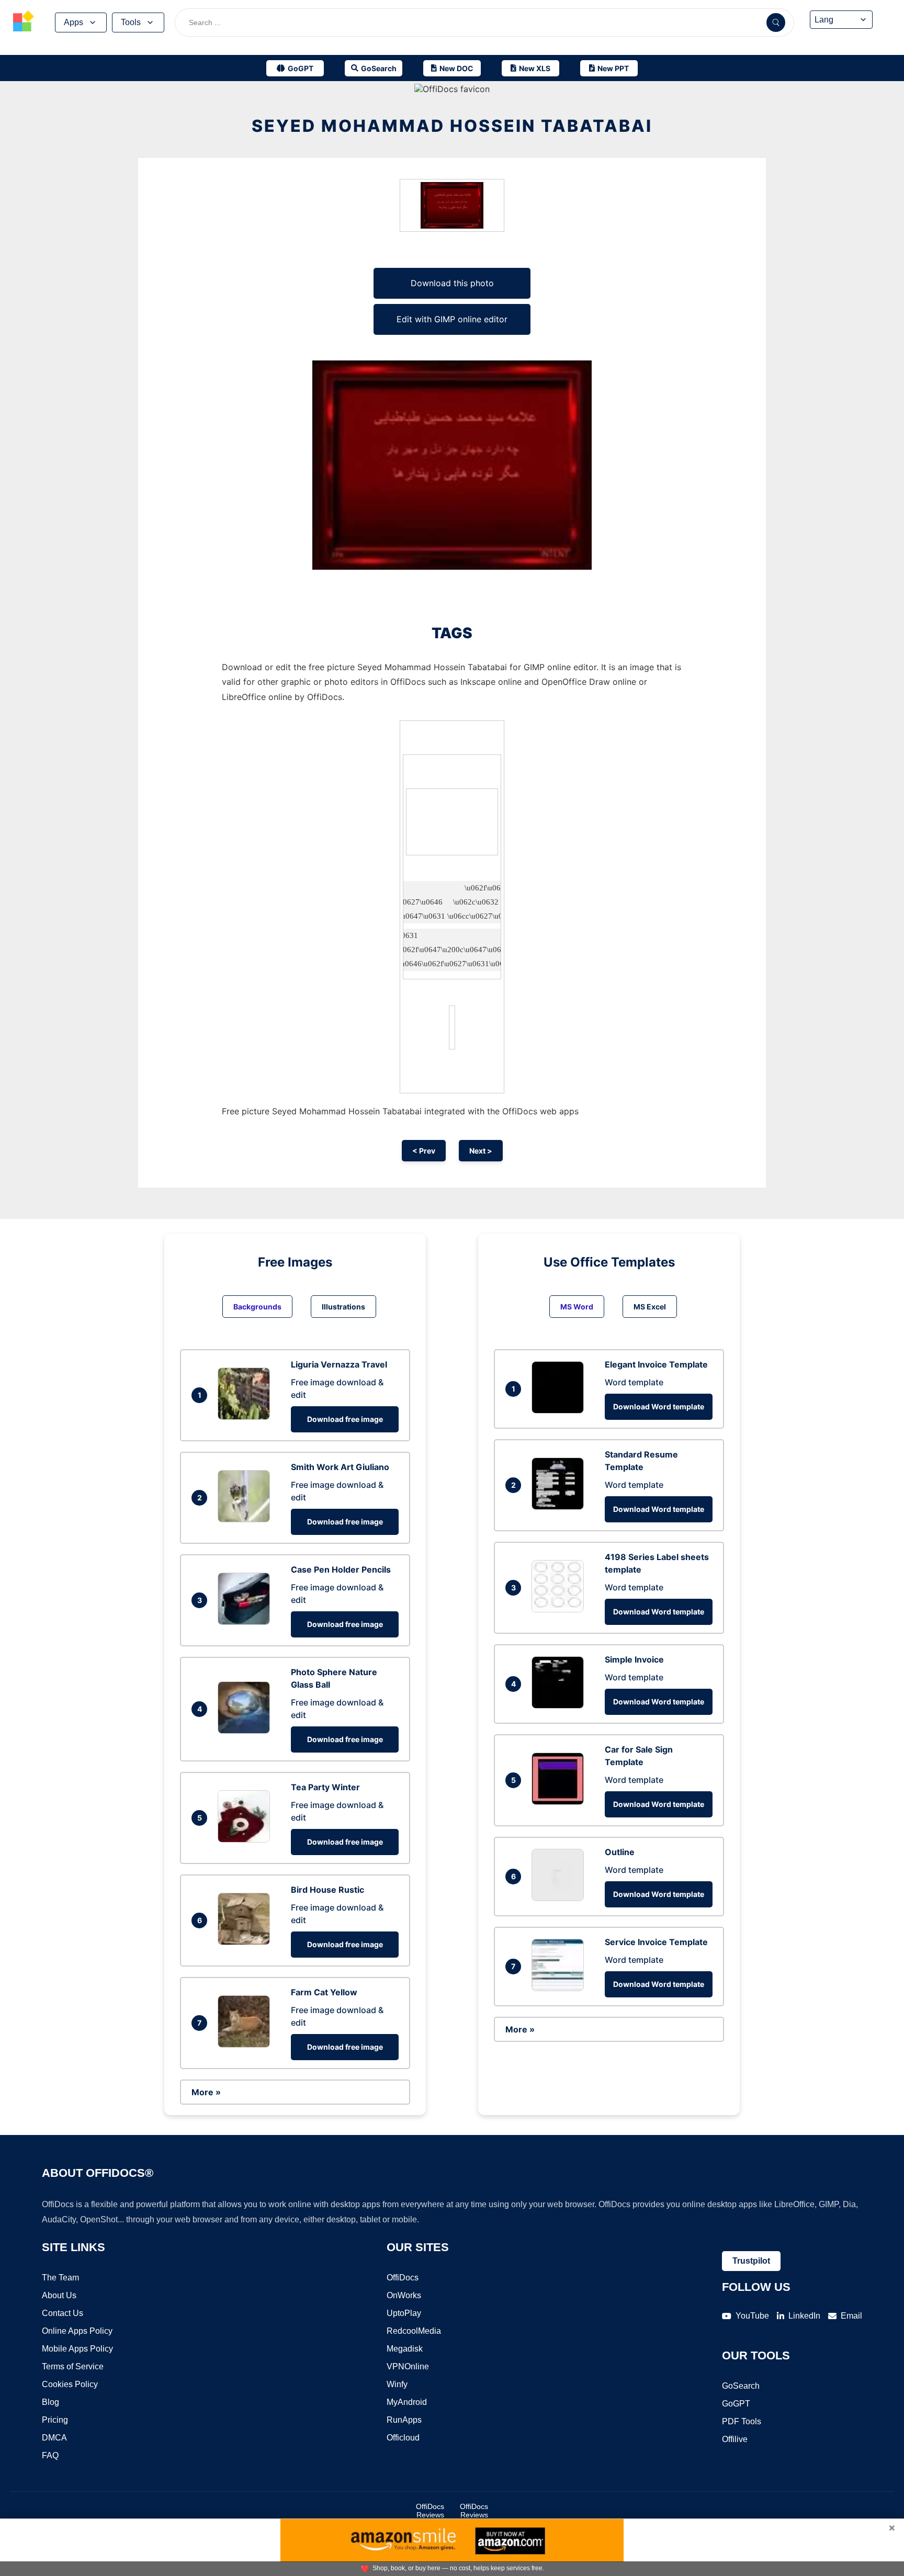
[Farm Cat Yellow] (246, 2044)
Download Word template (659, 1406)
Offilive (735, 2439)
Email (851, 2316)
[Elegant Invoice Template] (560, 1410)
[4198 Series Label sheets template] (560, 1609)
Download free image (345, 1419)
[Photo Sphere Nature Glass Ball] (246, 1731)
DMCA (54, 2438)
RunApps (404, 2420)
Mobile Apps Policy (77, 2349)
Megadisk (405, 2349)
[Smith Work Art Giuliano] (246, 1519)
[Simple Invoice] (560, 1705)
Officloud (403, 2438)
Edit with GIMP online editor (452, 319)
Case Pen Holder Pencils (341, 1569)
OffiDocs (403, 2278)
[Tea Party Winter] (246, 1839)
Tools (131, 22)
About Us (59, 2295)
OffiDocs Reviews (430, 2511)
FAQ (50, 2455)
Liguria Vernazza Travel (339, 1364)
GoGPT (736, 2404)
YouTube (752, 2316)
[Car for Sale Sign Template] (560, 1802)
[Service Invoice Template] (560, 1988)
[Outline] (560, 1898)
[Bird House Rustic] (246, 1942)
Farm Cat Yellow (324, 1992)
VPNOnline (408, 2366)
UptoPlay (404, 2313)
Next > (481, 1151)
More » (206, 2092)
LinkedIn (804, 2316)
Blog (50, 2402)
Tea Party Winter (325, 1787)
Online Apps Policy (77, 2331)
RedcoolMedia (414, 2331)
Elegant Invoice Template (656, 1364)
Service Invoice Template (656, 1942)
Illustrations (343, 1307)
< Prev (424, 1151)
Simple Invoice (634, 1659)
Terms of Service (73, 2366)
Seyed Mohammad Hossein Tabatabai (452, 126)
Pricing (55, 2420)
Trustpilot (751, 2261)
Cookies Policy (70, 2384)
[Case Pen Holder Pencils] (246, 1622)
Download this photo (452, 283)
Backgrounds (257, 1307)
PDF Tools (742, 2421)
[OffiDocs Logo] (24, 22)
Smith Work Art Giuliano (340, 1467)
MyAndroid (407, 2402)
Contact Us (63, 2313)
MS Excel (650, 1307)
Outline (620, 1852)
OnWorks (404, 2295)
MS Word (577, 1307)
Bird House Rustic (327, 1890)
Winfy (397, 2384)
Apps (74, 22)
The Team (60, 2278)
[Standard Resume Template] (560, 1507)
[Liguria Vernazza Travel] (246, 1417)
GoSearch (741, 2386)
